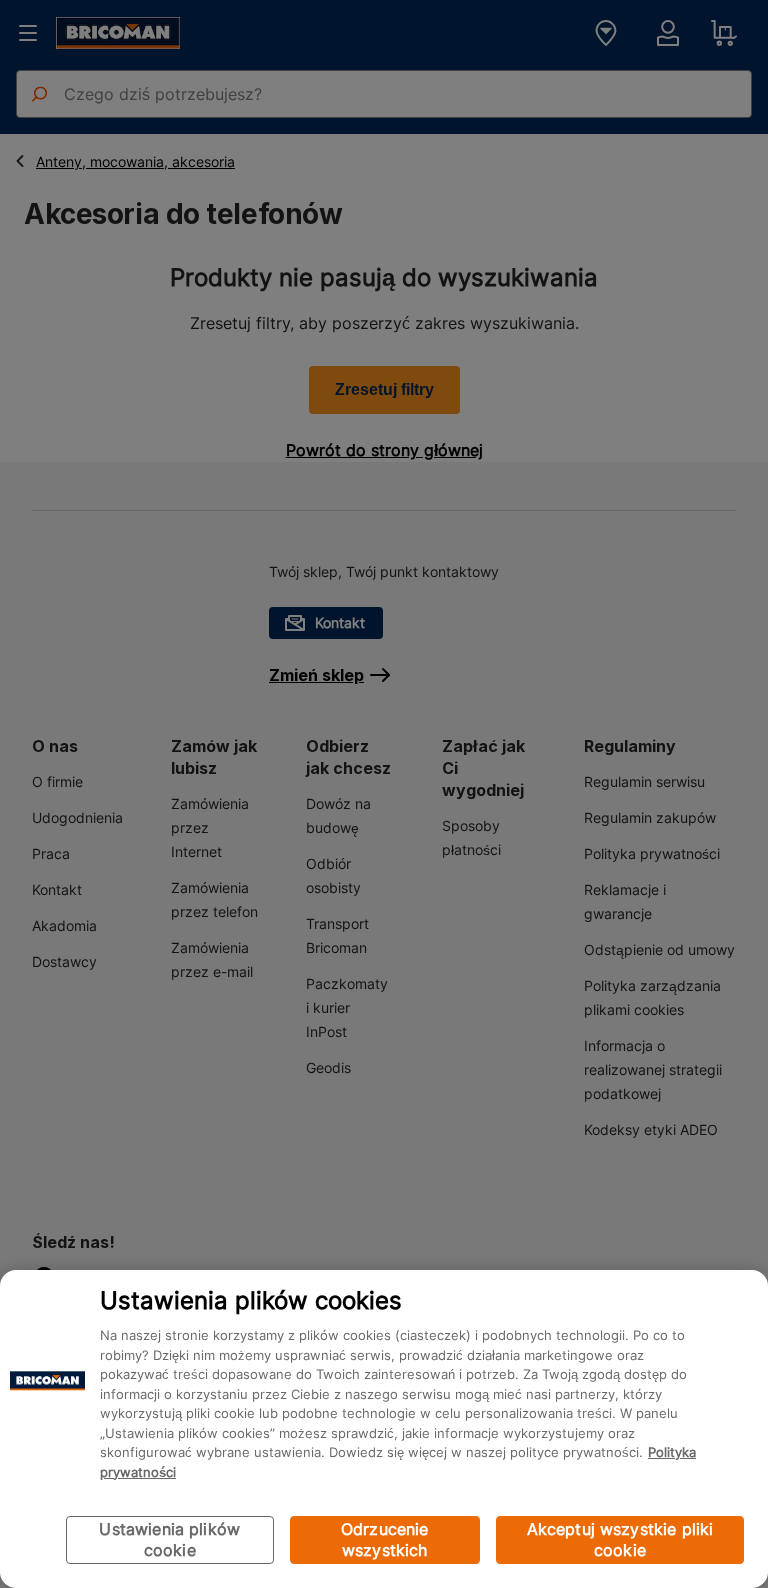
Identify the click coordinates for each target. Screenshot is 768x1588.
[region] (384, 1429)
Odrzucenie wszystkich (385, 1539)
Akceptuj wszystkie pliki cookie (620, 1539)
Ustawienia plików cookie (169, 1539)
